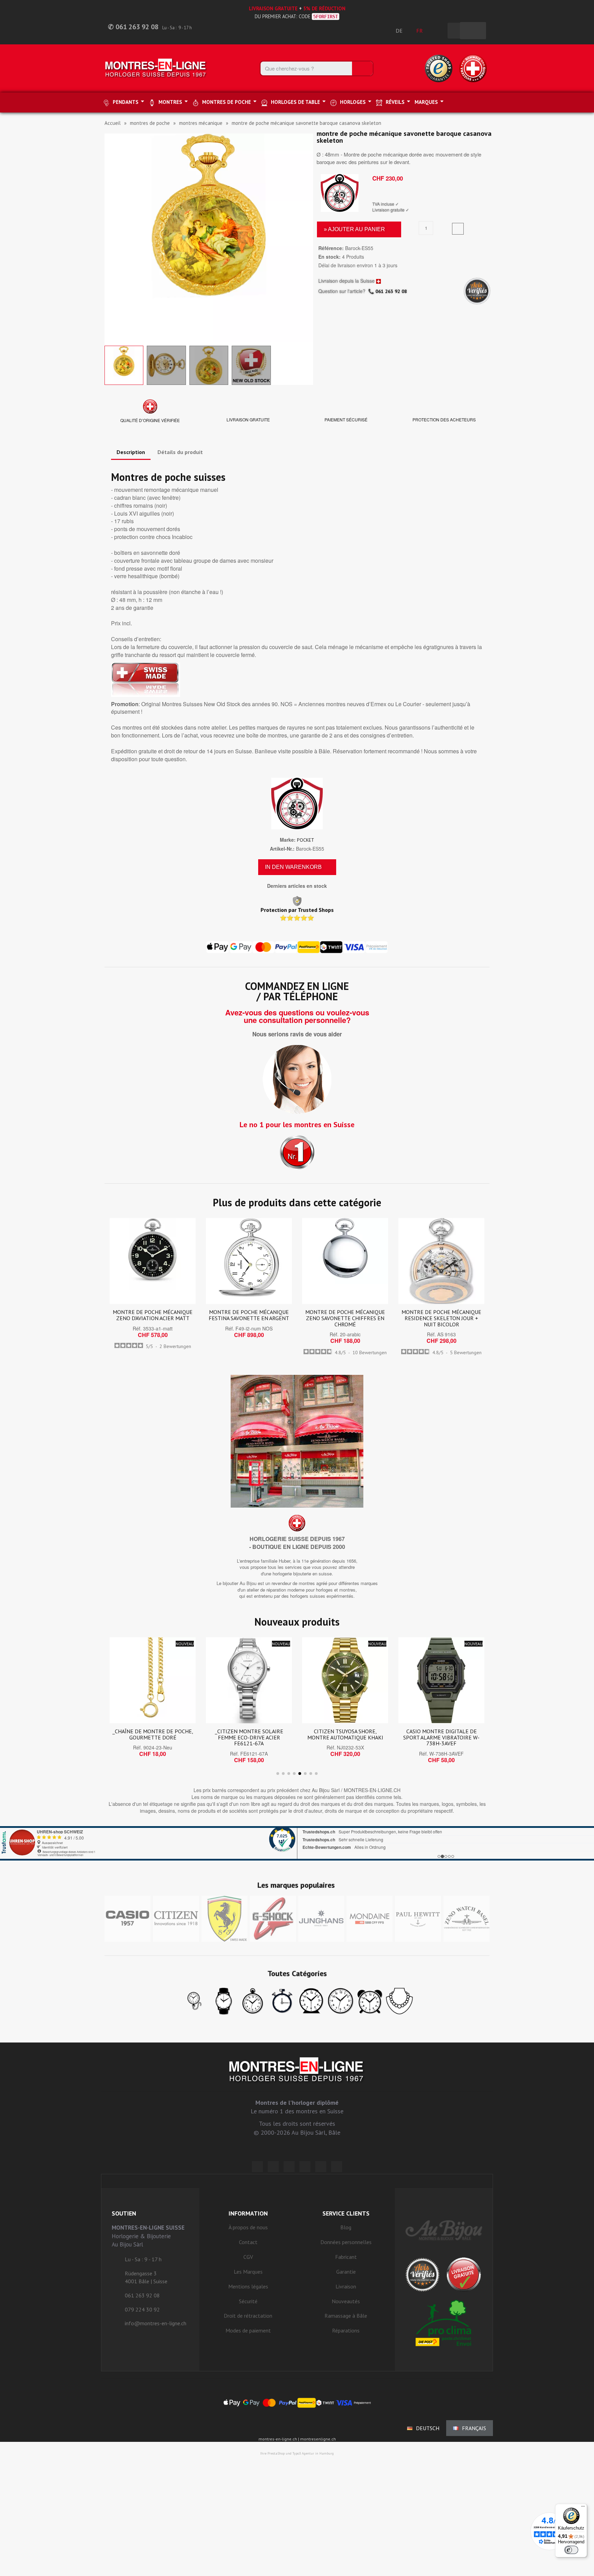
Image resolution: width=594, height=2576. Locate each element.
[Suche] (362, 68)
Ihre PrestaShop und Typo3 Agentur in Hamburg (297, 2453)
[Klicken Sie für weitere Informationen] (297, 1843)
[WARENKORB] (473, 31)
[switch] (571, 2550)
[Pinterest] (305, 2167)
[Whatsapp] (321, 2167)
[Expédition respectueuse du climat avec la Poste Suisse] (444, 2323)
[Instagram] (289, 2167)
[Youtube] (337, 2167)
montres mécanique (201, 123)
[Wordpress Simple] (257, 2167)
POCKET (306, 840)
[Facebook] (273, 2167)
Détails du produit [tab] (180, 452)
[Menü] (583, 2508)
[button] (111, 238)
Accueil (113, 123)
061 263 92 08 (391, 291)
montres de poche (150, 123)
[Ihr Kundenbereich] (439, 31)
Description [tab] (131, 452)
